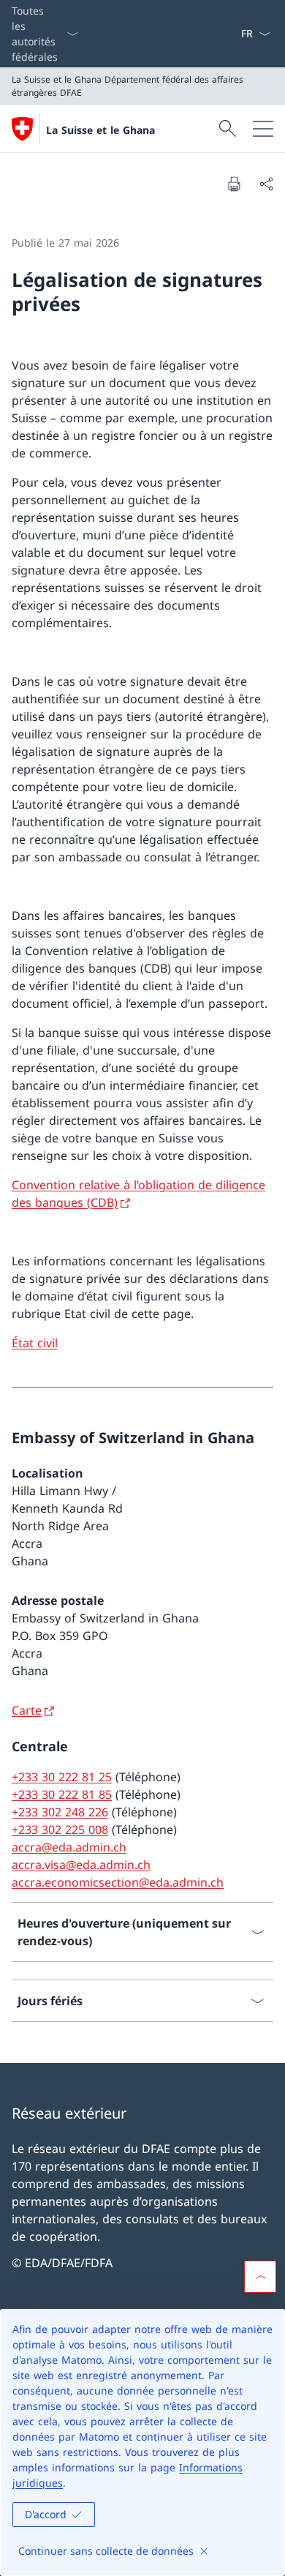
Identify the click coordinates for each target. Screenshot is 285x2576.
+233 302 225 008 (60, 1830)
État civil (35, 1343)
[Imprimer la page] (234, 184)
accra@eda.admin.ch (69, 1847)
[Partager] (266, 184)
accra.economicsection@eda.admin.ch (118, 1882)
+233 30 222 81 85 (62, 1794)
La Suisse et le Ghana (100, 130)
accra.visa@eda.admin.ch (81, 1865)
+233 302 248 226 (60, 1812)
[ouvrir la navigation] (263, 129)
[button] (260, 2277)
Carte (27, 1710)
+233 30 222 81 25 (62, 1777)
